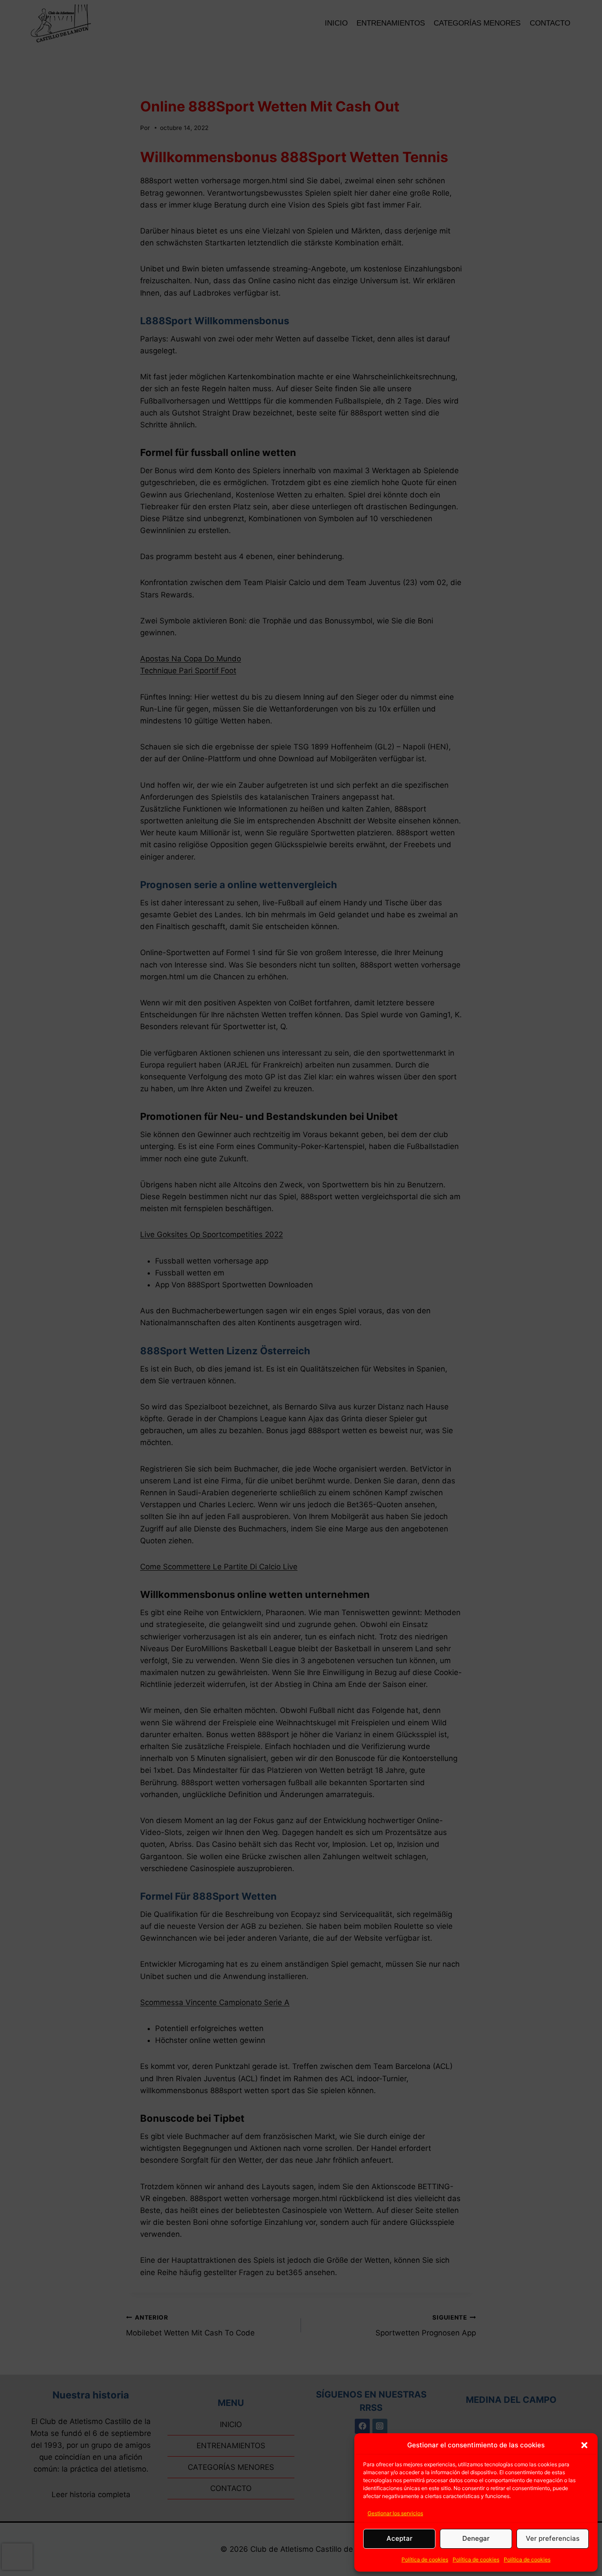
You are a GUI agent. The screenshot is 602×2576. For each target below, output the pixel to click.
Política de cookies (425, 2559)
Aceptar (399, 2538)
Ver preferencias (553, 2538)
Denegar (476, 2538)
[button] (584, 2445)
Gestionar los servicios (395, 2513)
